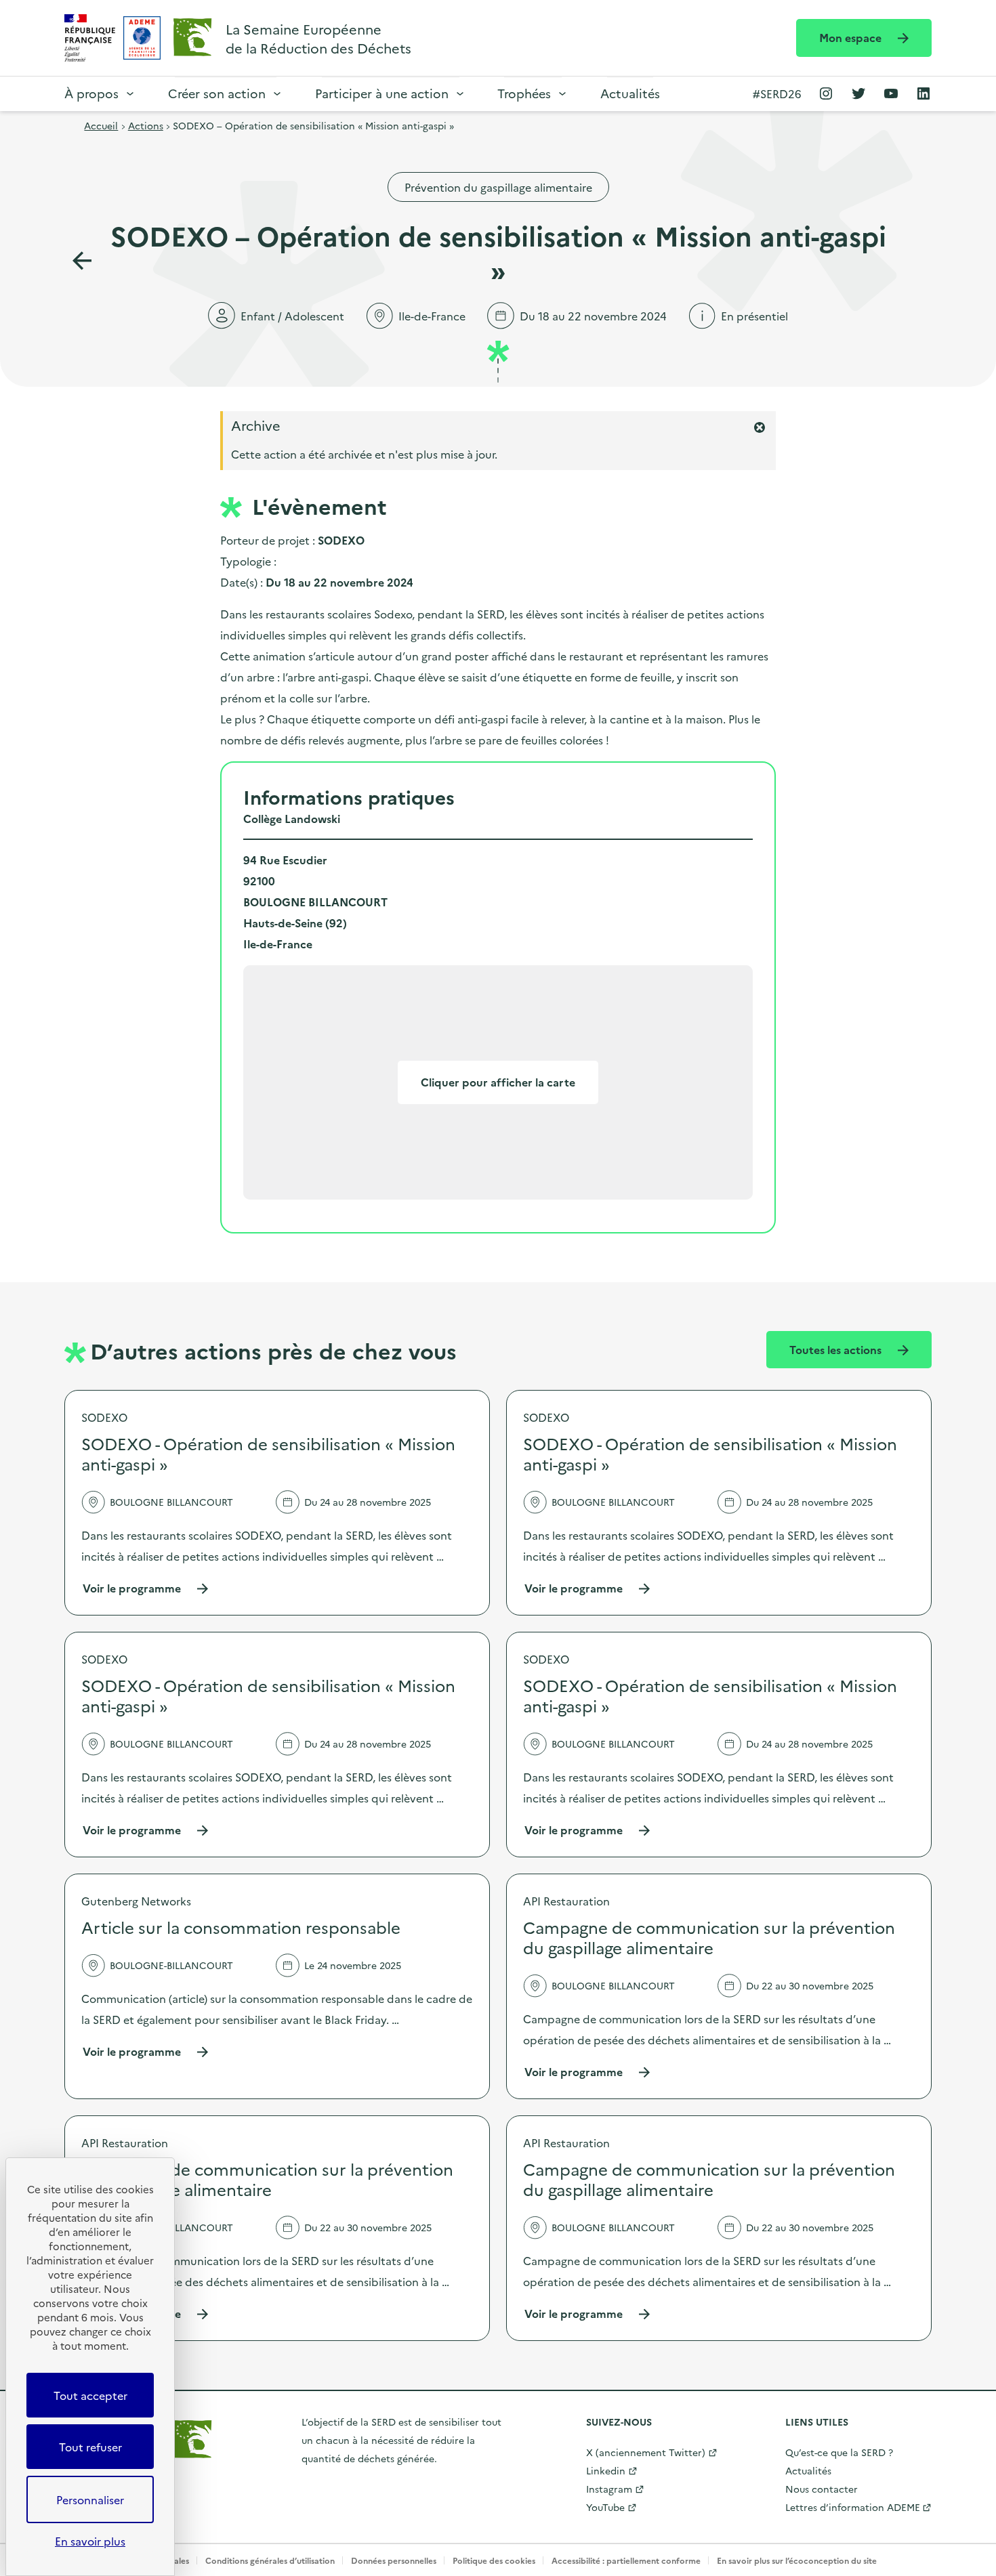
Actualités (630, 93)
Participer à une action (382, 93)
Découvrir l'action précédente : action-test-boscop (82, 261)
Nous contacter (822, 2489)
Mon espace (852, 37)
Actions (146, 125)
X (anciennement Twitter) (646, 2452)
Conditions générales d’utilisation (270, 2560)
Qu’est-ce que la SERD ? (839, 2452)
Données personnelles (394, 2560)
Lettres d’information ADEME (853, 2507)
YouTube (605, 2507)
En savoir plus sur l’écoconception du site (797, 2560)
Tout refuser (90, 2447)
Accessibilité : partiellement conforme (626, 2560)
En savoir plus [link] (90, 2541)
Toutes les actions (837, 1349)
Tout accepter (90, 2395)
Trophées (524, 93)
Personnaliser (90, 2499)
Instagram (609, 2489)
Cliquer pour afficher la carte (498, 1082)
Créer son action (217, 93)
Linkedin (606, 2470)
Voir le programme (146, 1588)
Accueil (101, 125)
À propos (91, 93)
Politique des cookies (494, 2560)
